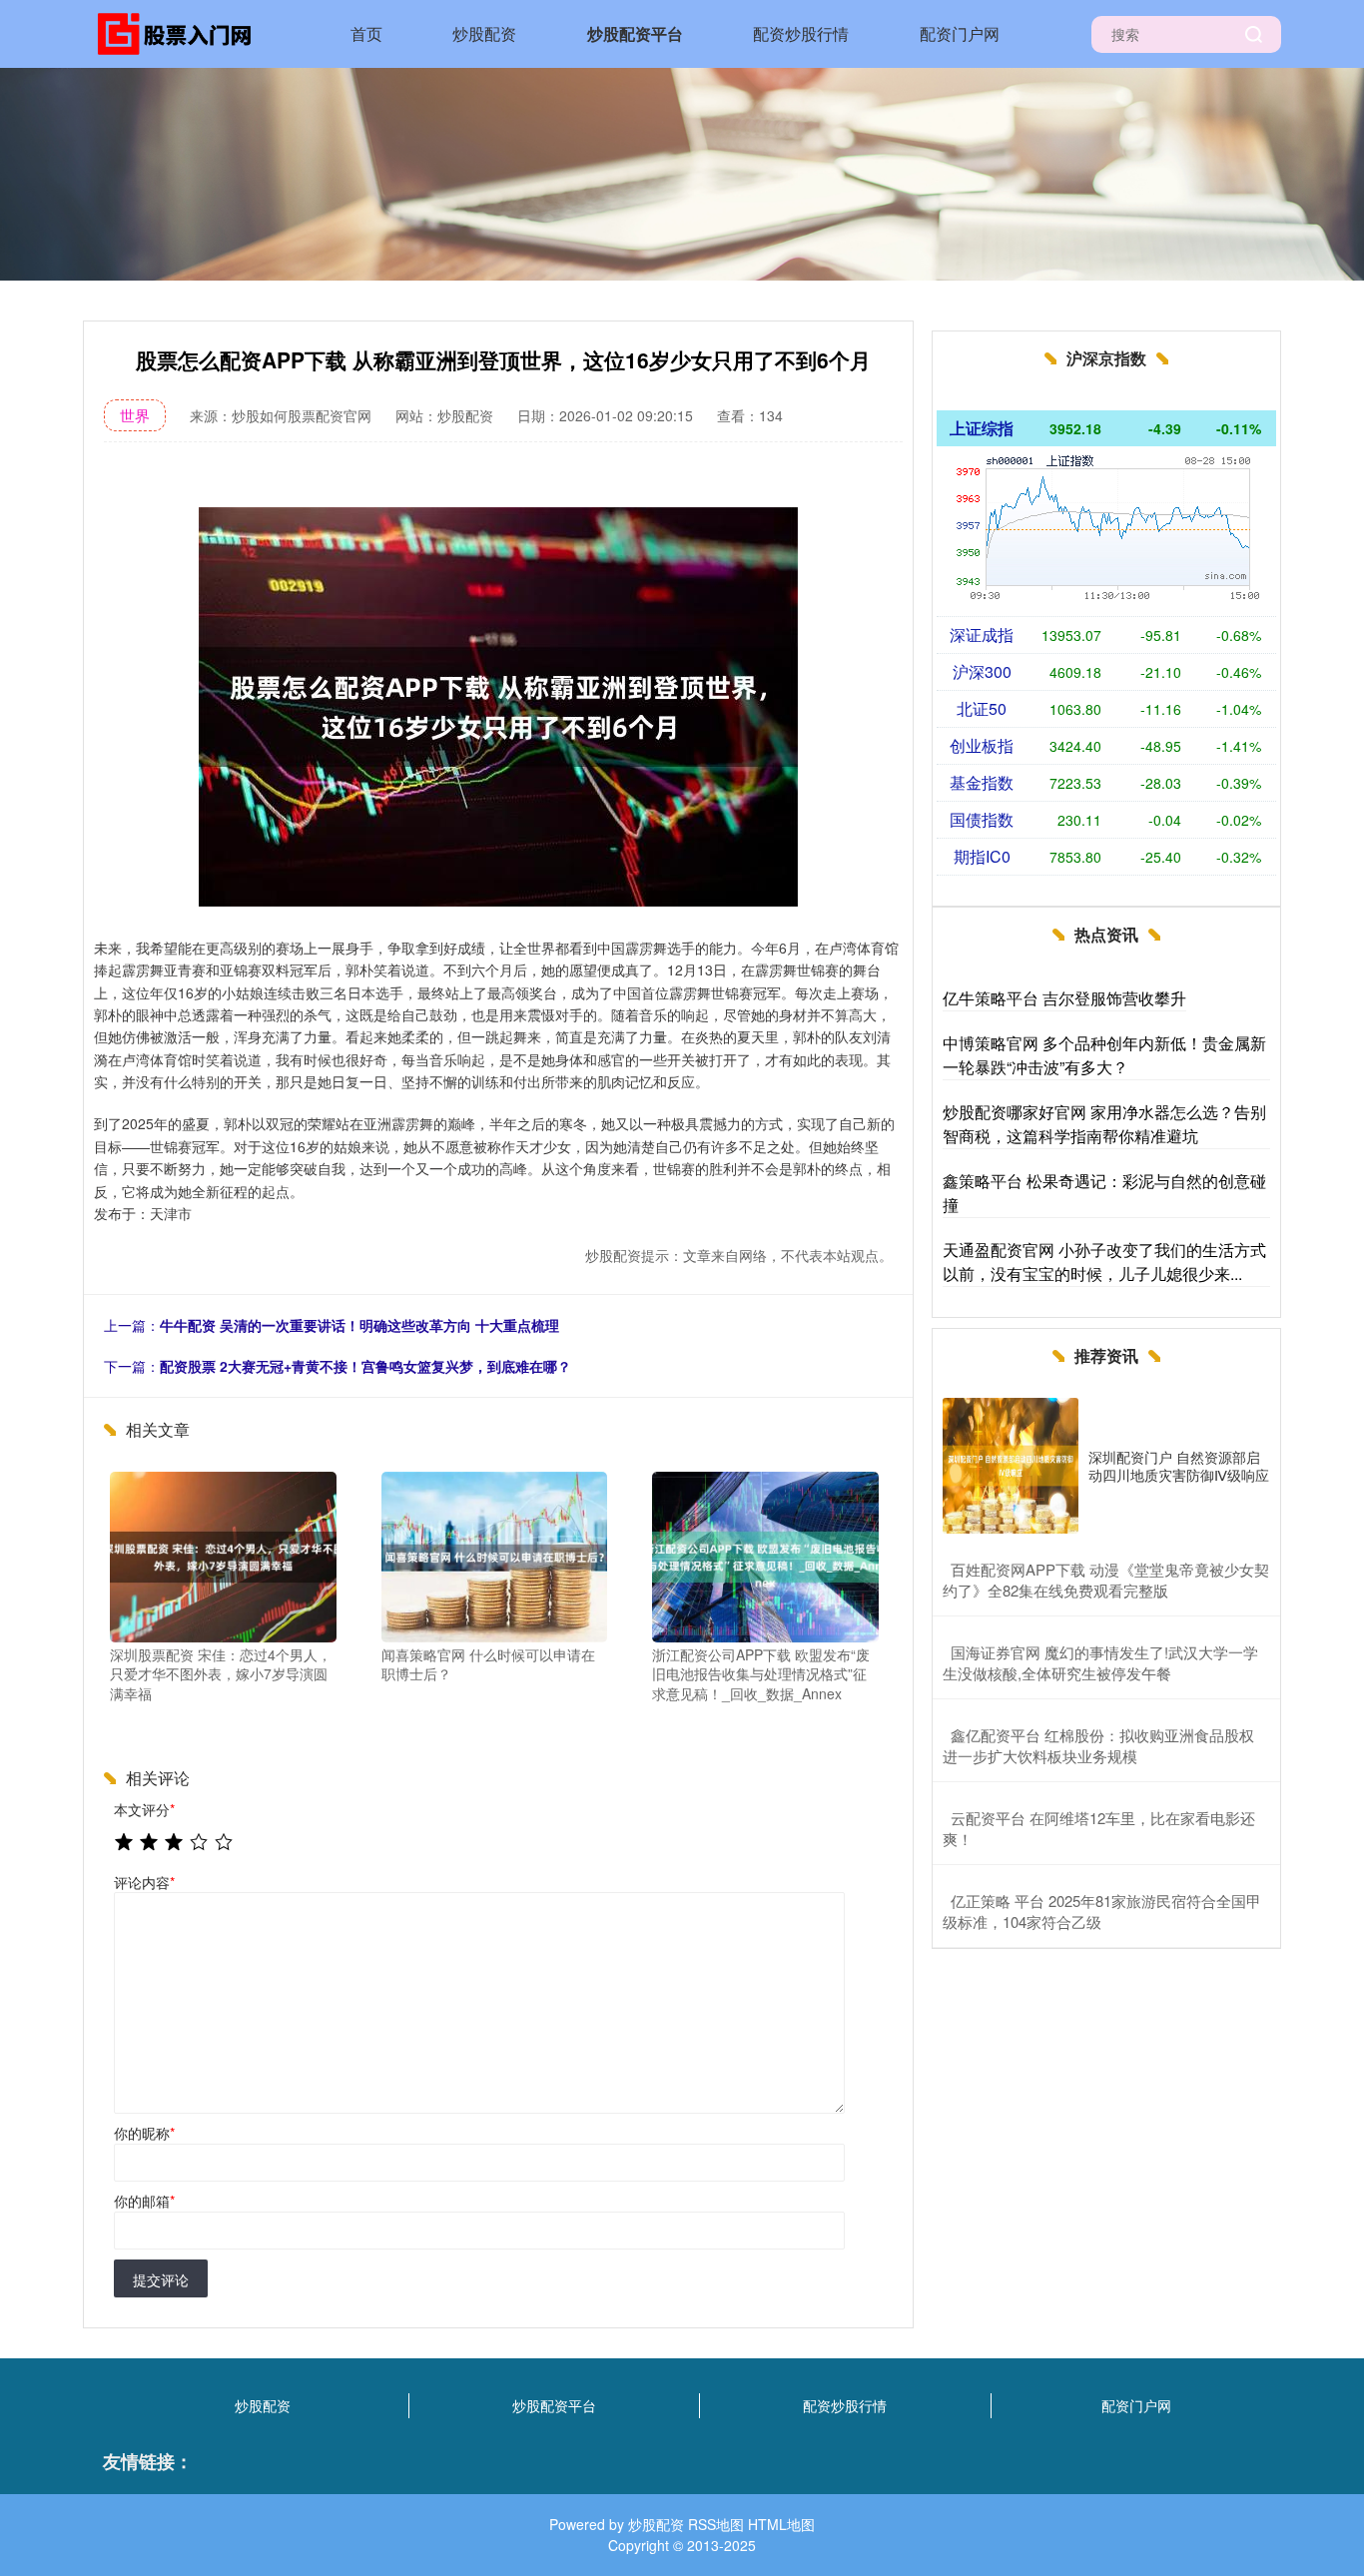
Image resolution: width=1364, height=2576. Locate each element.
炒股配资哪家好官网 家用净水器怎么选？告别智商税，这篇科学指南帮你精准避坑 (1104, 1124)
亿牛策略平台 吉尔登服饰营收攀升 (1064, 998)
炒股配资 (484, 33)
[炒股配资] (181, 32)
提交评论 (161, 2279)
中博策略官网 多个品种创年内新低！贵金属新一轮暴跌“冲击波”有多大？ (1104, 1055)
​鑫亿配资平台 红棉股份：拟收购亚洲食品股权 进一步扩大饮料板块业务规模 (1098, 1745)
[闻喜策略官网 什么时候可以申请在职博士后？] (495, 1555)
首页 (366, 33)
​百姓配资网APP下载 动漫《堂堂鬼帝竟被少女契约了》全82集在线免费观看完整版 (1106, 1580)
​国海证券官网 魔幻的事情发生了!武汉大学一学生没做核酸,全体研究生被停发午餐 (1100, 1662)
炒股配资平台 (635, 33)
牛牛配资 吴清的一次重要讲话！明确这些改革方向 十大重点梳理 (359, 1325)
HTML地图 (781, 2524)
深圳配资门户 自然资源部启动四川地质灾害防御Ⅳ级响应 (1179, 1466)
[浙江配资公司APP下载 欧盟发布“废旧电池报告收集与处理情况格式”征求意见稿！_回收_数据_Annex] (765, 1555)
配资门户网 (960, 33)
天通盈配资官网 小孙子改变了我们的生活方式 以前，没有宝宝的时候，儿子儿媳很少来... (1104, 1262)
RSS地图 (716, 2524)
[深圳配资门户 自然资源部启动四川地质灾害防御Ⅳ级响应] (1011, 1466)
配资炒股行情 (801, 33)
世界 (135, 415)
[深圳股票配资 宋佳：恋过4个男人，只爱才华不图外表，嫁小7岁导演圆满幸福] (223, 1555)
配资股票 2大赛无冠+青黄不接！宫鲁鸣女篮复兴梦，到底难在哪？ (365, 1366)
